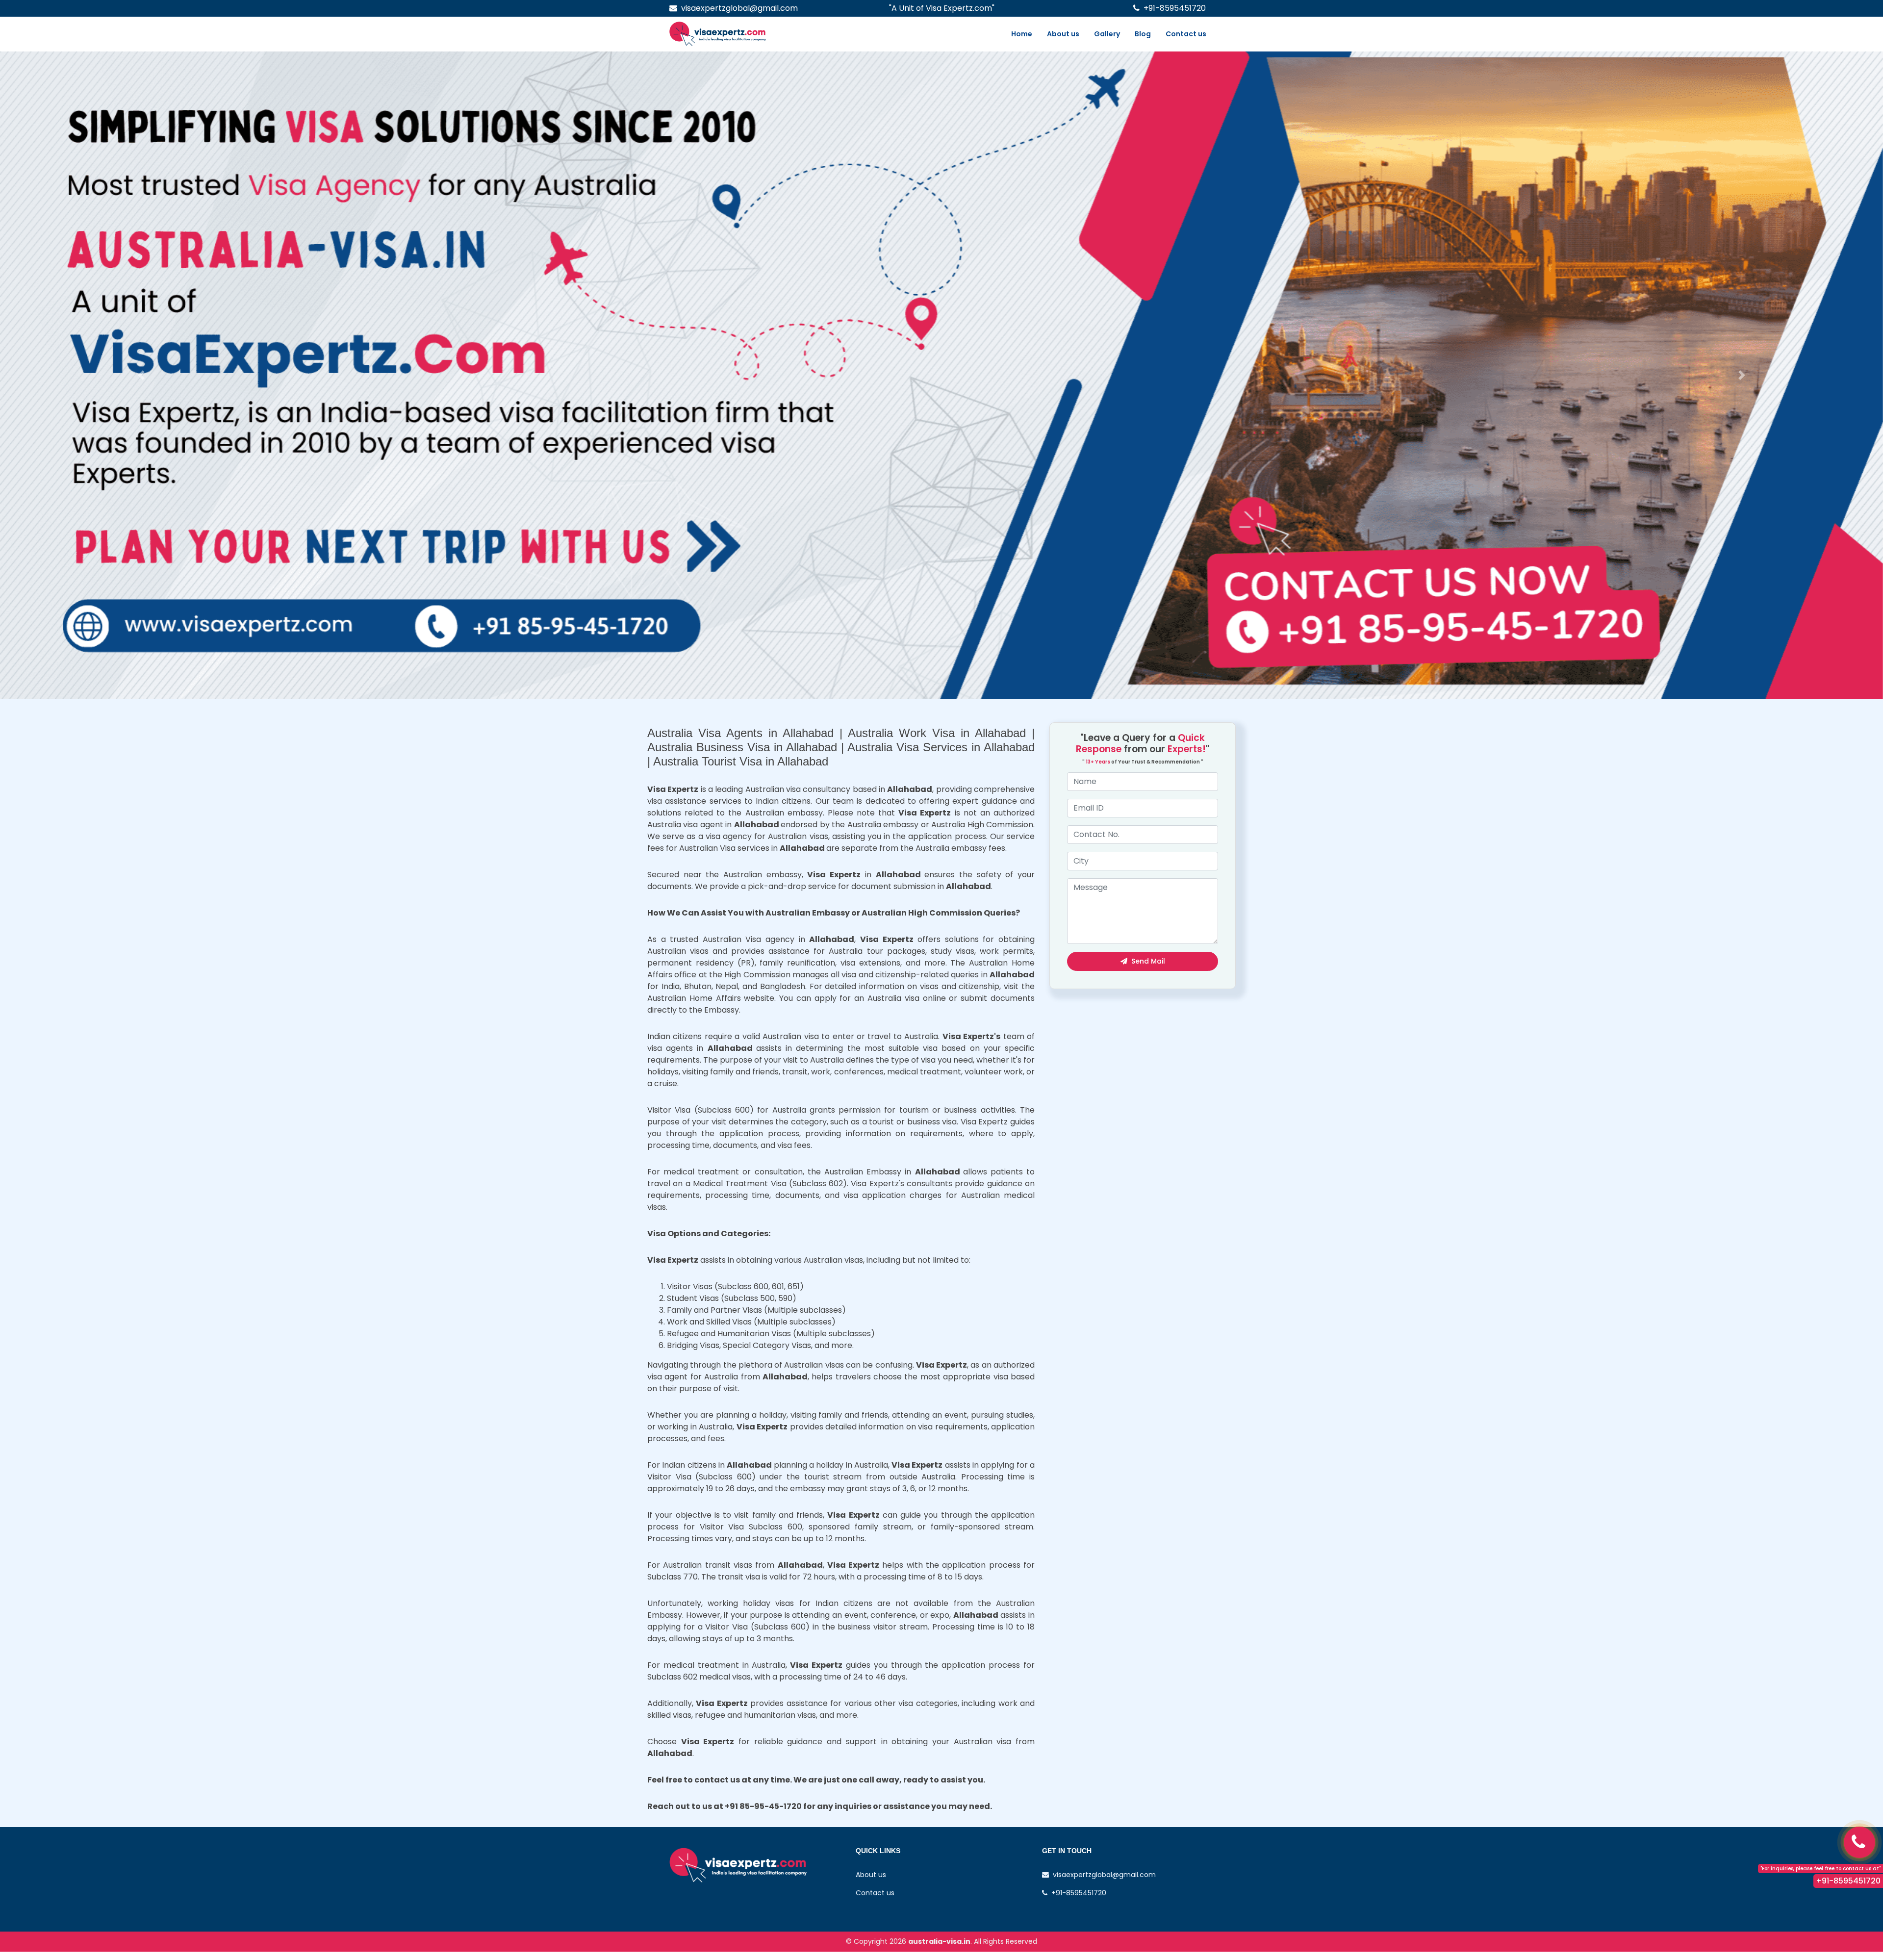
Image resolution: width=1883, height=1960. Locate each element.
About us (1063, 34)
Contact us (1186, 34)
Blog (1143, 34)
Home (1022, 34)
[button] (141, 375)
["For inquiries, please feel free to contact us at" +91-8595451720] (1859, 1842)
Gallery (1107, 34)
